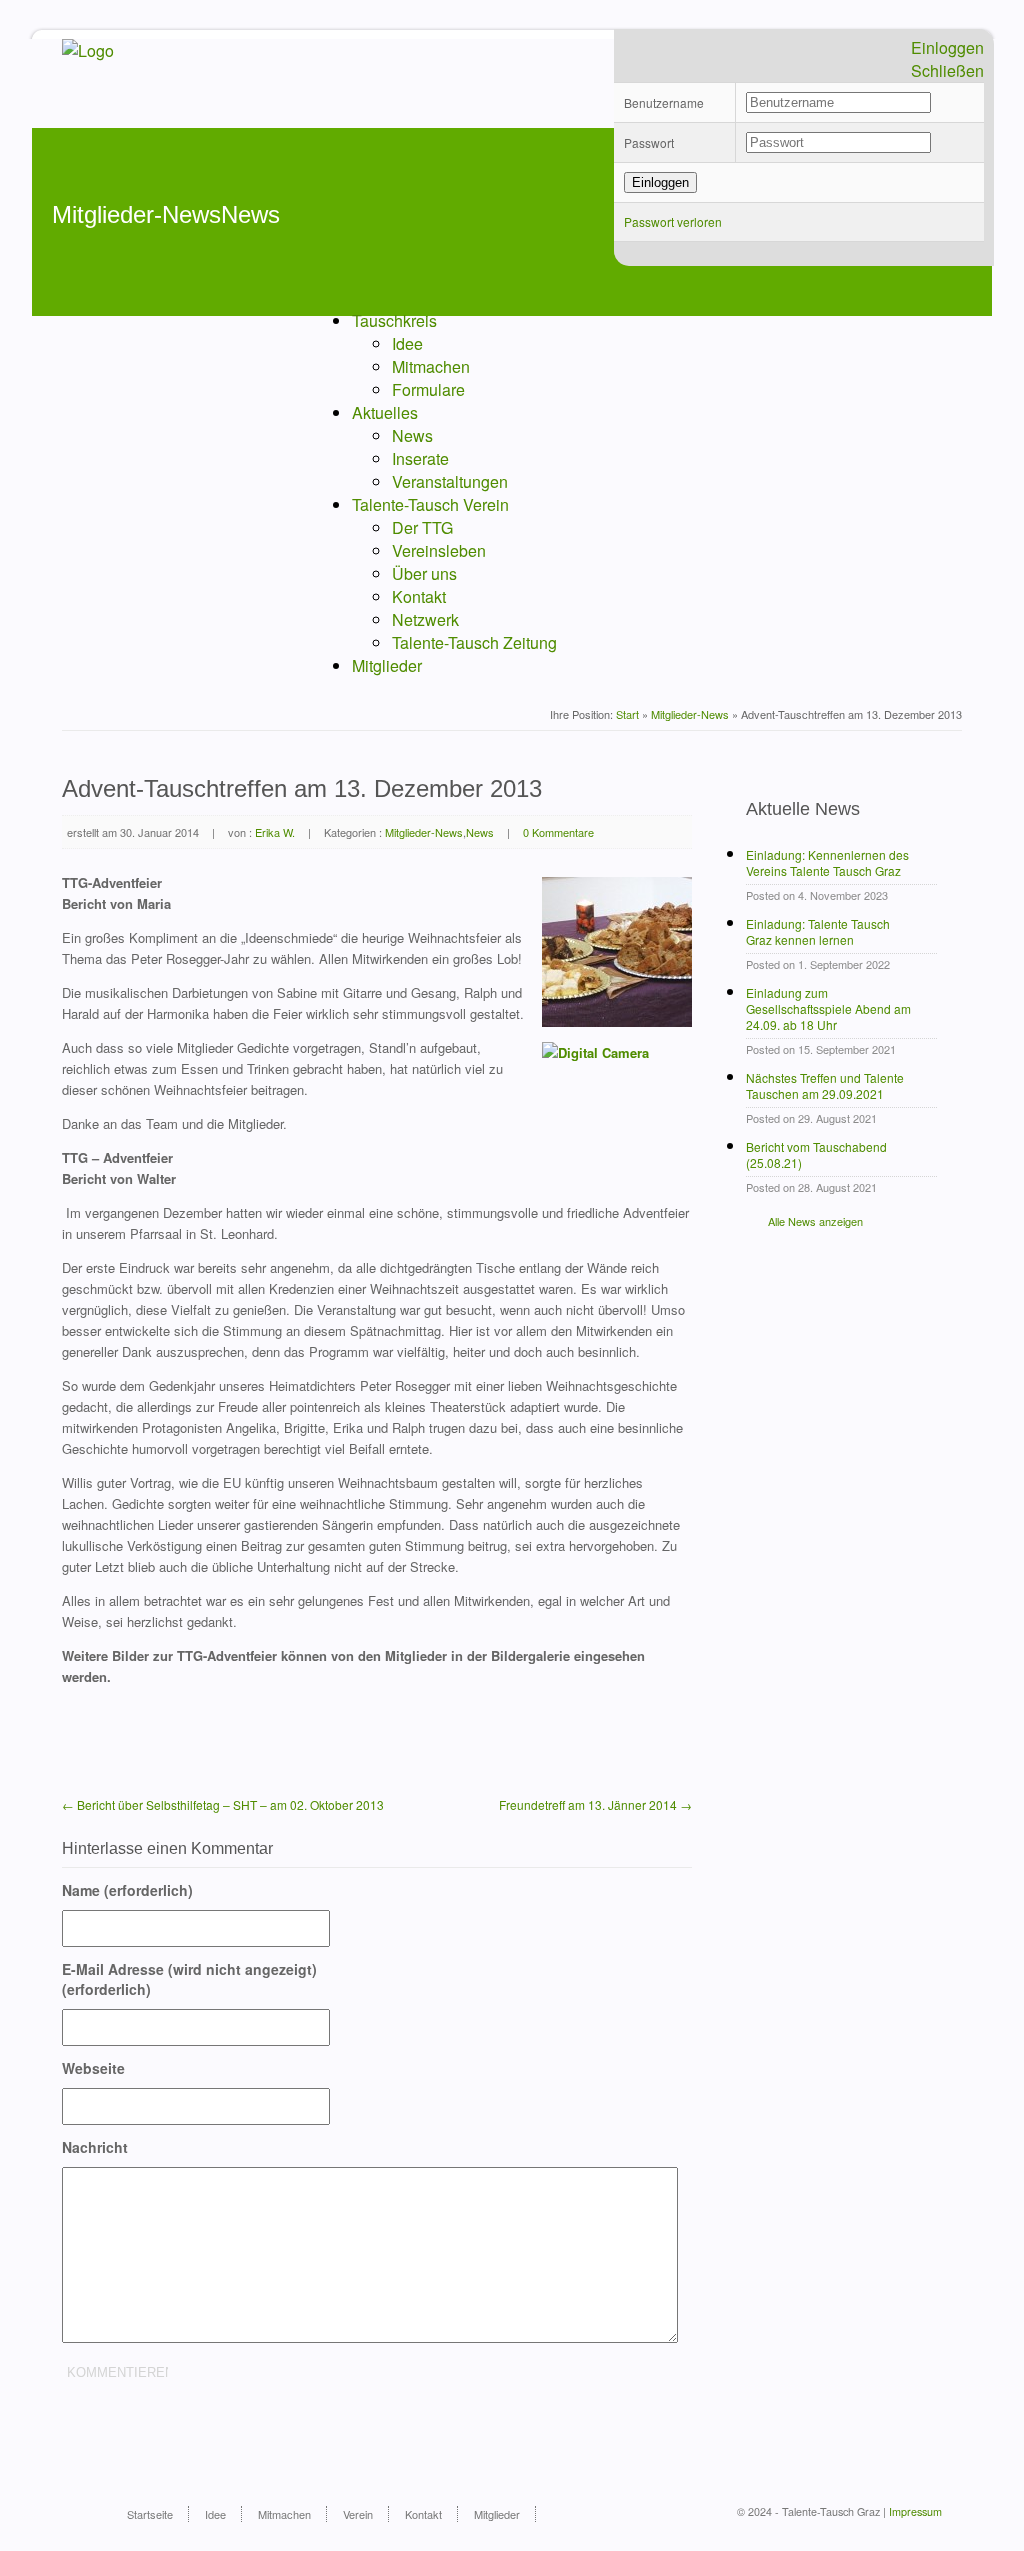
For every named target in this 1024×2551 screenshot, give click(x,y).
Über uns (424, 573)
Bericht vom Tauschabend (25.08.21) (816, 1155)
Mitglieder (387, 665)
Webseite (93, 2068)
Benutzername (664, 102)
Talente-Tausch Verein (430, 504)
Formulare (428, 389)
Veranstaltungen (450, 481)
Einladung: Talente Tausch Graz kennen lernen (818, 932)
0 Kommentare (558, 832)
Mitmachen (431, 366)
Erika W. (275, 832)
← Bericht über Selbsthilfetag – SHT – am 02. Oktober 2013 (223, 1804)
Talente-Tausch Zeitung (474, 642)
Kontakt (419, 596)
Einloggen (947, 47)
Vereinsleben (439, 550)
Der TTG (422, 527)
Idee (407, 343)
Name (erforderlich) (127, 1890)
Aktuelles (385, 412)
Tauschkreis (394, 320)
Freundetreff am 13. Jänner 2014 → (595, 1804)
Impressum (915, 2511)
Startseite (150, 2514)
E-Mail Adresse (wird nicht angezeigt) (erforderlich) (189, 1979)
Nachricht (95, 2147)
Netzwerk (425, 619)
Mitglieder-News (690, 714)
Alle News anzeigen (815, 1221)
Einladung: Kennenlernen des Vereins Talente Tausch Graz (827, 863)
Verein (358, 2514)
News (412, 435)
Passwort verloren (673, 221)
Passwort (649, 142)
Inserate (420, 458)
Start (627, 714)
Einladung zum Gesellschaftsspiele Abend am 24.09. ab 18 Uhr (828, 1009)
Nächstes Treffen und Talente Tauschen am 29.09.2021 (825, 1086)
